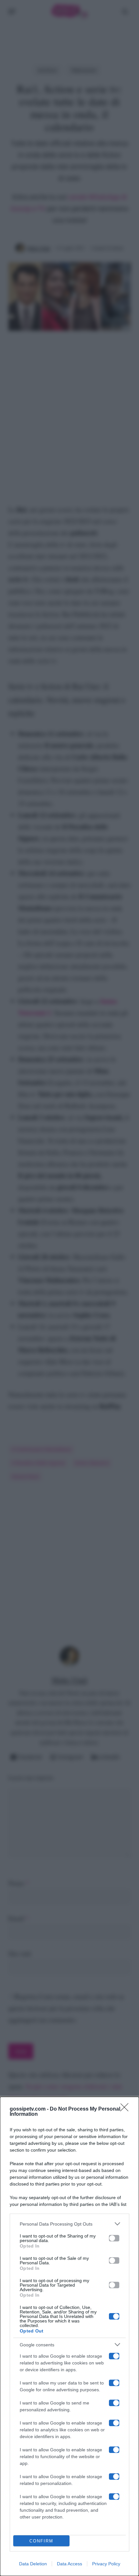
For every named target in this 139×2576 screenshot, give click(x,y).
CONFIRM (41, 2541)
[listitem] (69, 2224)
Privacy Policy (106, 2564)
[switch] (114, 2238)
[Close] (126, 2109)
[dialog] (69, 2336)
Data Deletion (33, 2564)
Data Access (69, 2564)
